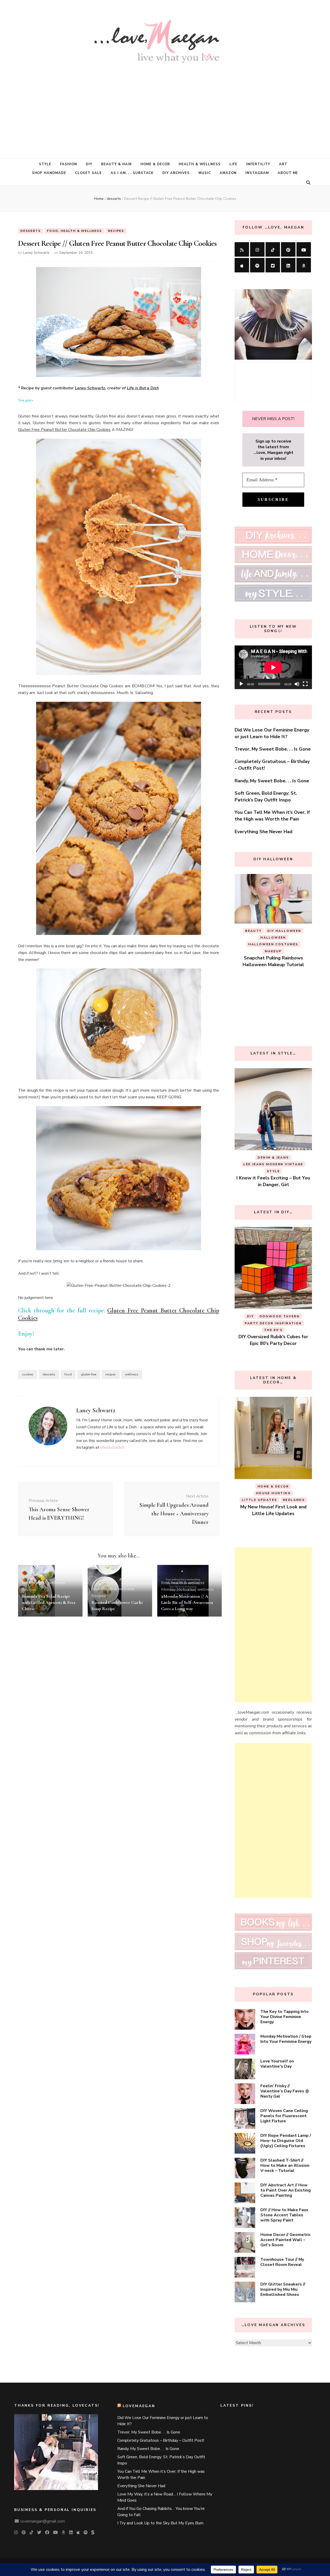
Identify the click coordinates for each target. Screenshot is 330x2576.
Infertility (258, 164)
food (68, 1374)
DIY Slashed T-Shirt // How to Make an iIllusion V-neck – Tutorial (285, 2165)
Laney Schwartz (36, 253)
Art (283, 164)
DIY (89, 164)
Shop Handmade (49, 173)
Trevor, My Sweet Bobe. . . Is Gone (273, 749)
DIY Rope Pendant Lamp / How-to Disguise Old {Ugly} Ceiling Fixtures (286, 2141)
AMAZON (228, 173)
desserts (30, 231)
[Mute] (297, 684)
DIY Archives (176, 173)
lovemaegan (139, 2406)
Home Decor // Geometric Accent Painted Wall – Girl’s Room (286, 2240)
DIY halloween (280, 966)
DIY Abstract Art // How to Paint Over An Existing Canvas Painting (286, 2190)
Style (45, 164)
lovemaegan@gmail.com (43, 2521)
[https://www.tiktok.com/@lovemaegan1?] (273, 249)
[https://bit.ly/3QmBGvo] (304, 265)
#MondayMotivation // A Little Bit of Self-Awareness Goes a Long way (187, 1602)
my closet (276, 1493)
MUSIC (205, 173)
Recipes (116, 231)
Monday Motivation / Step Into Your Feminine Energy (286, 2039)
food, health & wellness (74, 231)
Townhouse (288, 1323)
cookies (28, 1374)
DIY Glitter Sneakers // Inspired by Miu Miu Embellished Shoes (283, 2289)
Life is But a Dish (143, 388)
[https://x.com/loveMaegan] (273, 265)
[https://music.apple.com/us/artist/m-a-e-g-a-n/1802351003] (242, 265)
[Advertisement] (165, 107)
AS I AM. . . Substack (132, 173)
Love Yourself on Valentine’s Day (277, 2064)
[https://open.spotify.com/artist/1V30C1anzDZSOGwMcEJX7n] (257, 265)
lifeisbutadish (112, 1447)
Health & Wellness (200, 164)
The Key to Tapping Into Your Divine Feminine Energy (284, 2017)
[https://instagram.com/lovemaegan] (257, 249)
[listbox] (273, 952)
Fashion (69, 164)
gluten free (89, 1374)
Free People (255, 1486)
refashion (257, 1323)
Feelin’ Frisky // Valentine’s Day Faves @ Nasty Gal (285, 2091)
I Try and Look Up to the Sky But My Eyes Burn (160, 2523)
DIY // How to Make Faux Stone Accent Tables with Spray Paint (284, 2215)
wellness (132, 1374)
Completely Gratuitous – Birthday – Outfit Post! (161, 2440)
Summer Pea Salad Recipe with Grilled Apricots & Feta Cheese (49, 1602)
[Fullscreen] (305, 684)
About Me (288, 173)
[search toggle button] (308, 183)
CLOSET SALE (88, 173)
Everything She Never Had (263, 832)
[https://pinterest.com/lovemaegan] (288, 249)
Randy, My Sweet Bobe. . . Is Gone (272, 781)
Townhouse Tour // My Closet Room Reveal (282, 2262)
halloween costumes (273, 973)
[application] (273, 667)
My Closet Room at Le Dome (273, 1500)
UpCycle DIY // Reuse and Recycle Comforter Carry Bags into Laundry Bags (273, 1337)
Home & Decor (155, 164)
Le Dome (249, 1493)
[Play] (241, 684)
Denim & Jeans (264, 1157)
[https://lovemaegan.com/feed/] (242, 249)
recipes (111, 1374)
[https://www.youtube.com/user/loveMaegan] (304, 249)
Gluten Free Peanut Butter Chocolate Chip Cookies (64, 430)
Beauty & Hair (116, 164)
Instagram (257, 173)
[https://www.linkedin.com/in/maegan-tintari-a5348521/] (288, 265)
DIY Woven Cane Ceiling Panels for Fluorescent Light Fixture (284, 2116)
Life (233, 164)
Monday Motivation (179, 1589)
